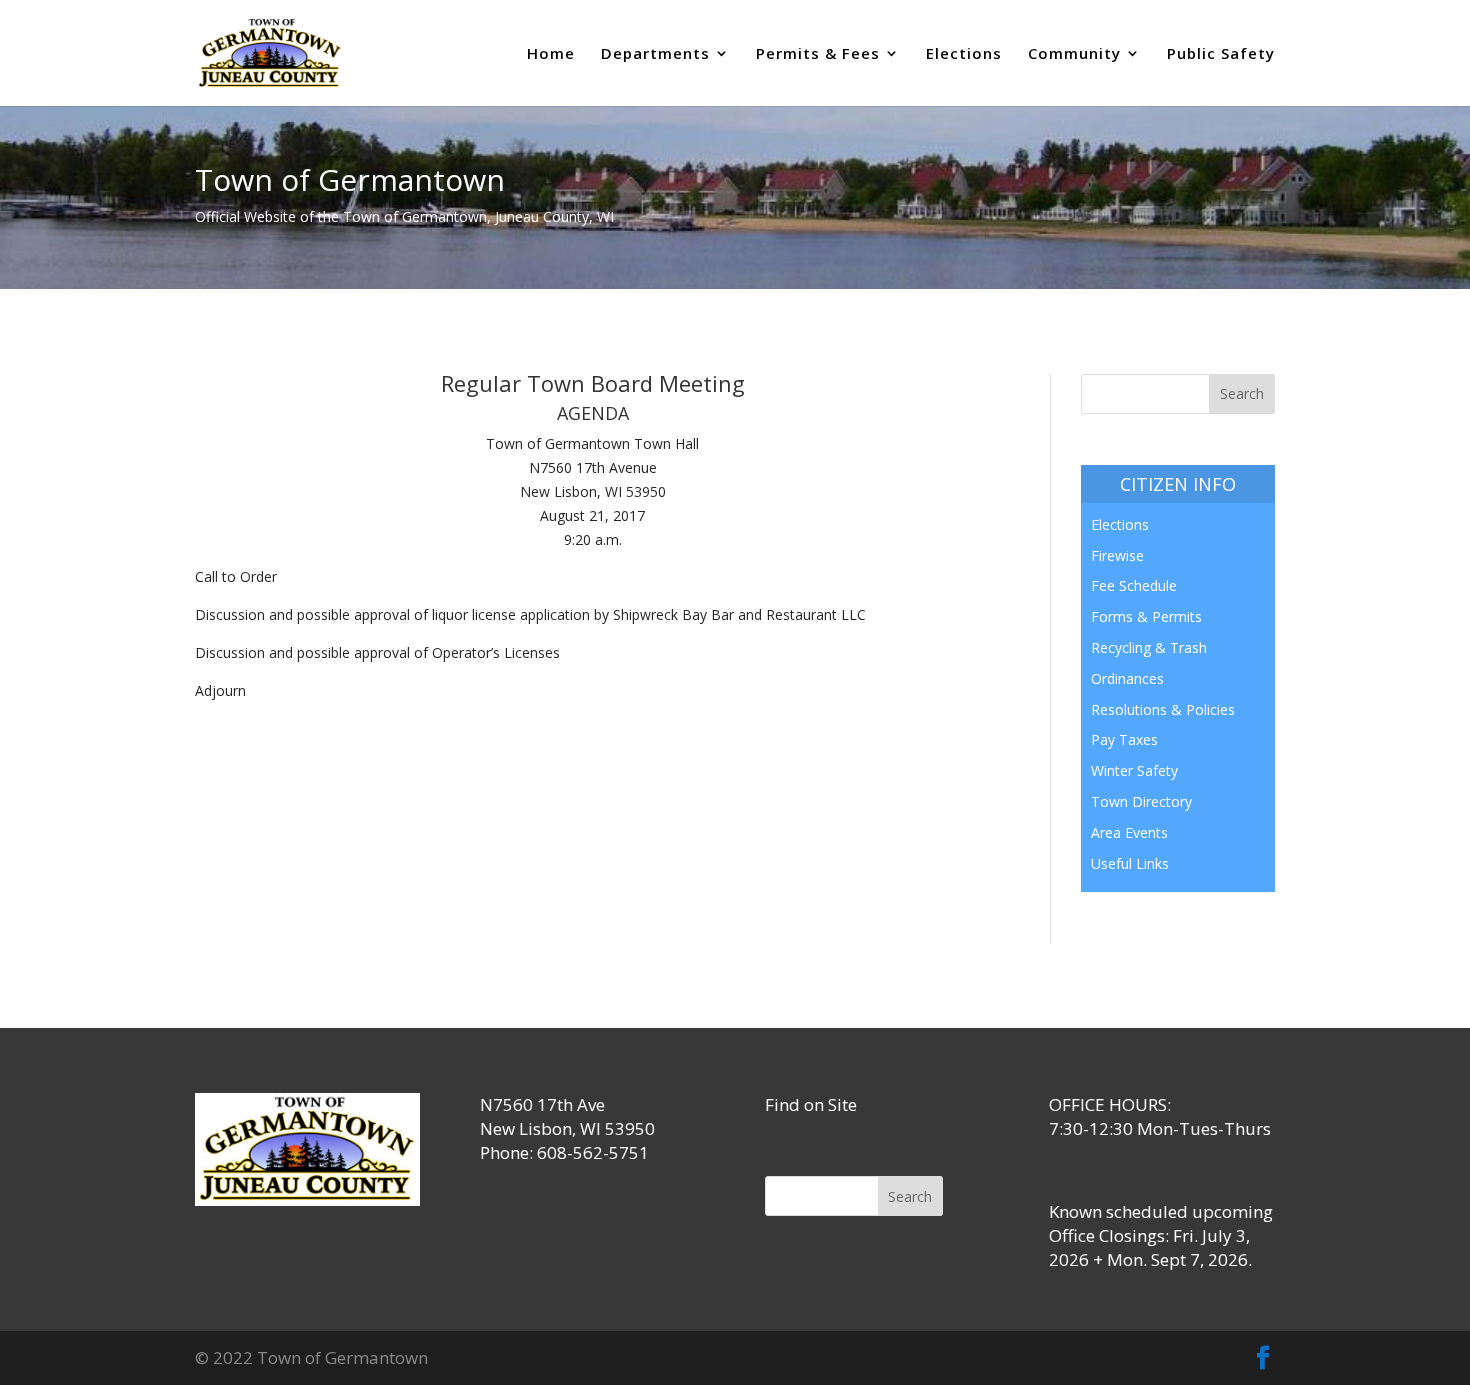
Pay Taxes (1124, 739)
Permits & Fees (818, 54)
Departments (655, 54)
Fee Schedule (1134, 585)
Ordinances (1127, 678)
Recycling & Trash (1149, 647)
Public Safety (1221, 54)
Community (1074, 54)
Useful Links (1130, 863)
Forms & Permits (1146, 616)
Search (910, 1196)
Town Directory (1141, 801)
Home (551, 54)
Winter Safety (1134, 770)
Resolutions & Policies (1163, 709)
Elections (964, 54)
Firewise (1117, 555)
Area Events (1129, 832)
